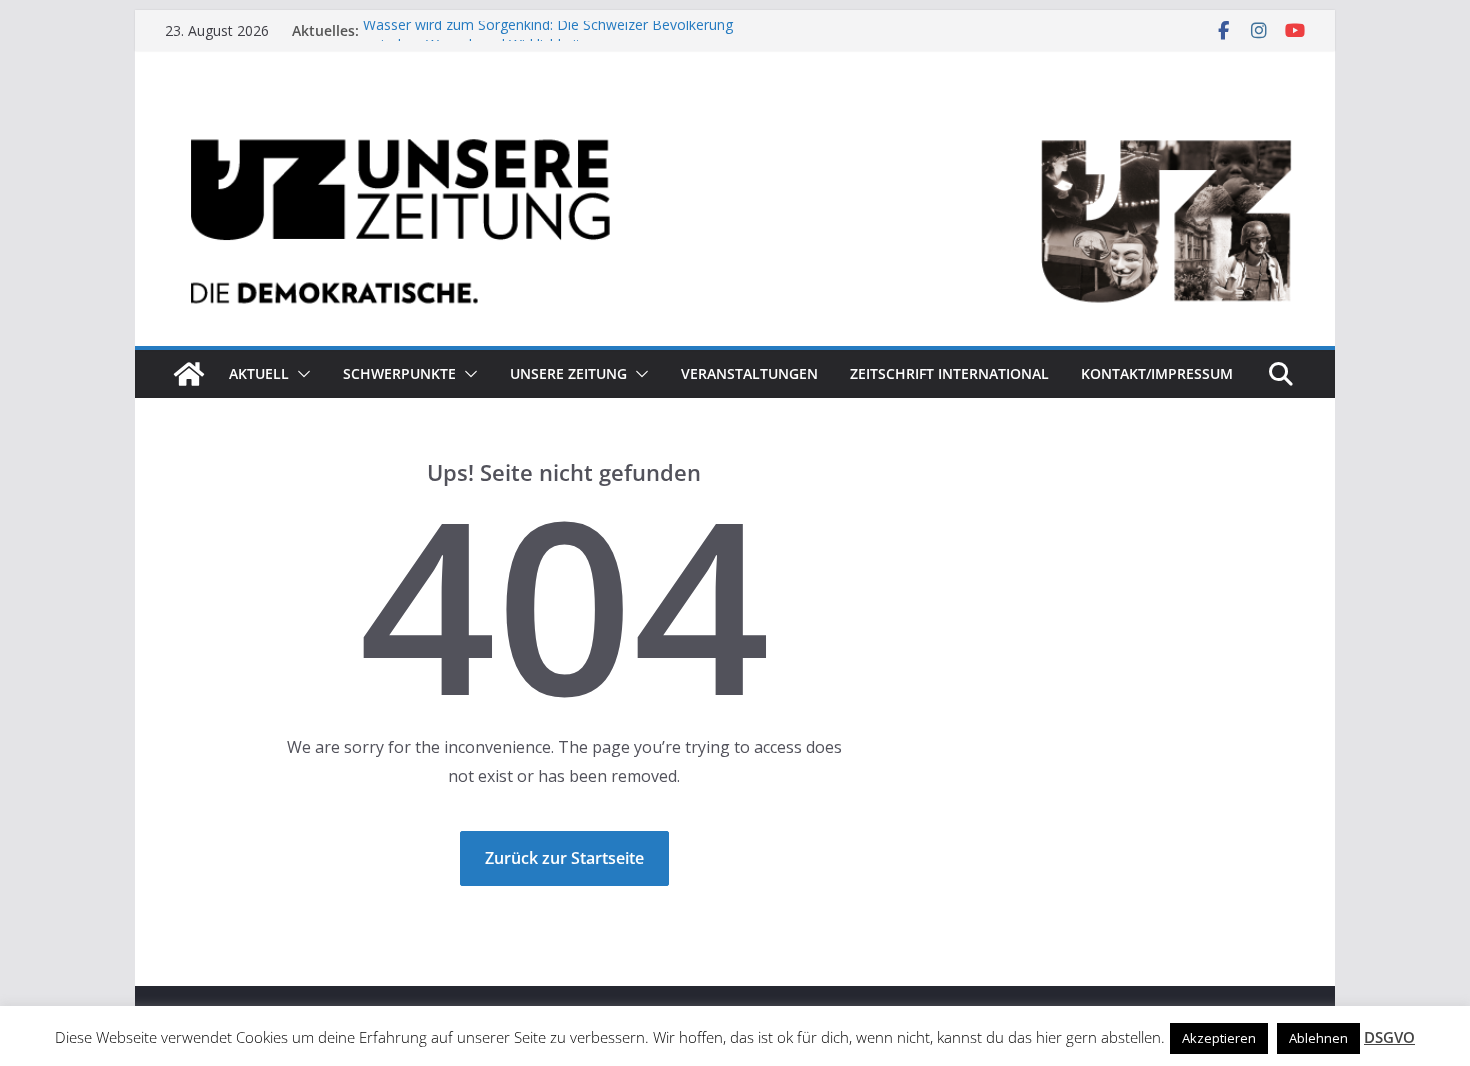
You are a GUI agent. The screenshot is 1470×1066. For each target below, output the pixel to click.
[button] (300, 374)
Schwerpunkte (399, 373)
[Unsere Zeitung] (735, 113)
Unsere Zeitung (568, 373)
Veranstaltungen (749, 373)
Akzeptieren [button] (1219, 1038)
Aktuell (259, 373)
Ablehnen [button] (1318, 1038)
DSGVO (1389, 1037)
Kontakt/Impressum (1157, 373)
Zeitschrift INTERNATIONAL (949, 373)
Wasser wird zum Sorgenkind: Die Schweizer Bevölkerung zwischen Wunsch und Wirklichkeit (548, 39)
